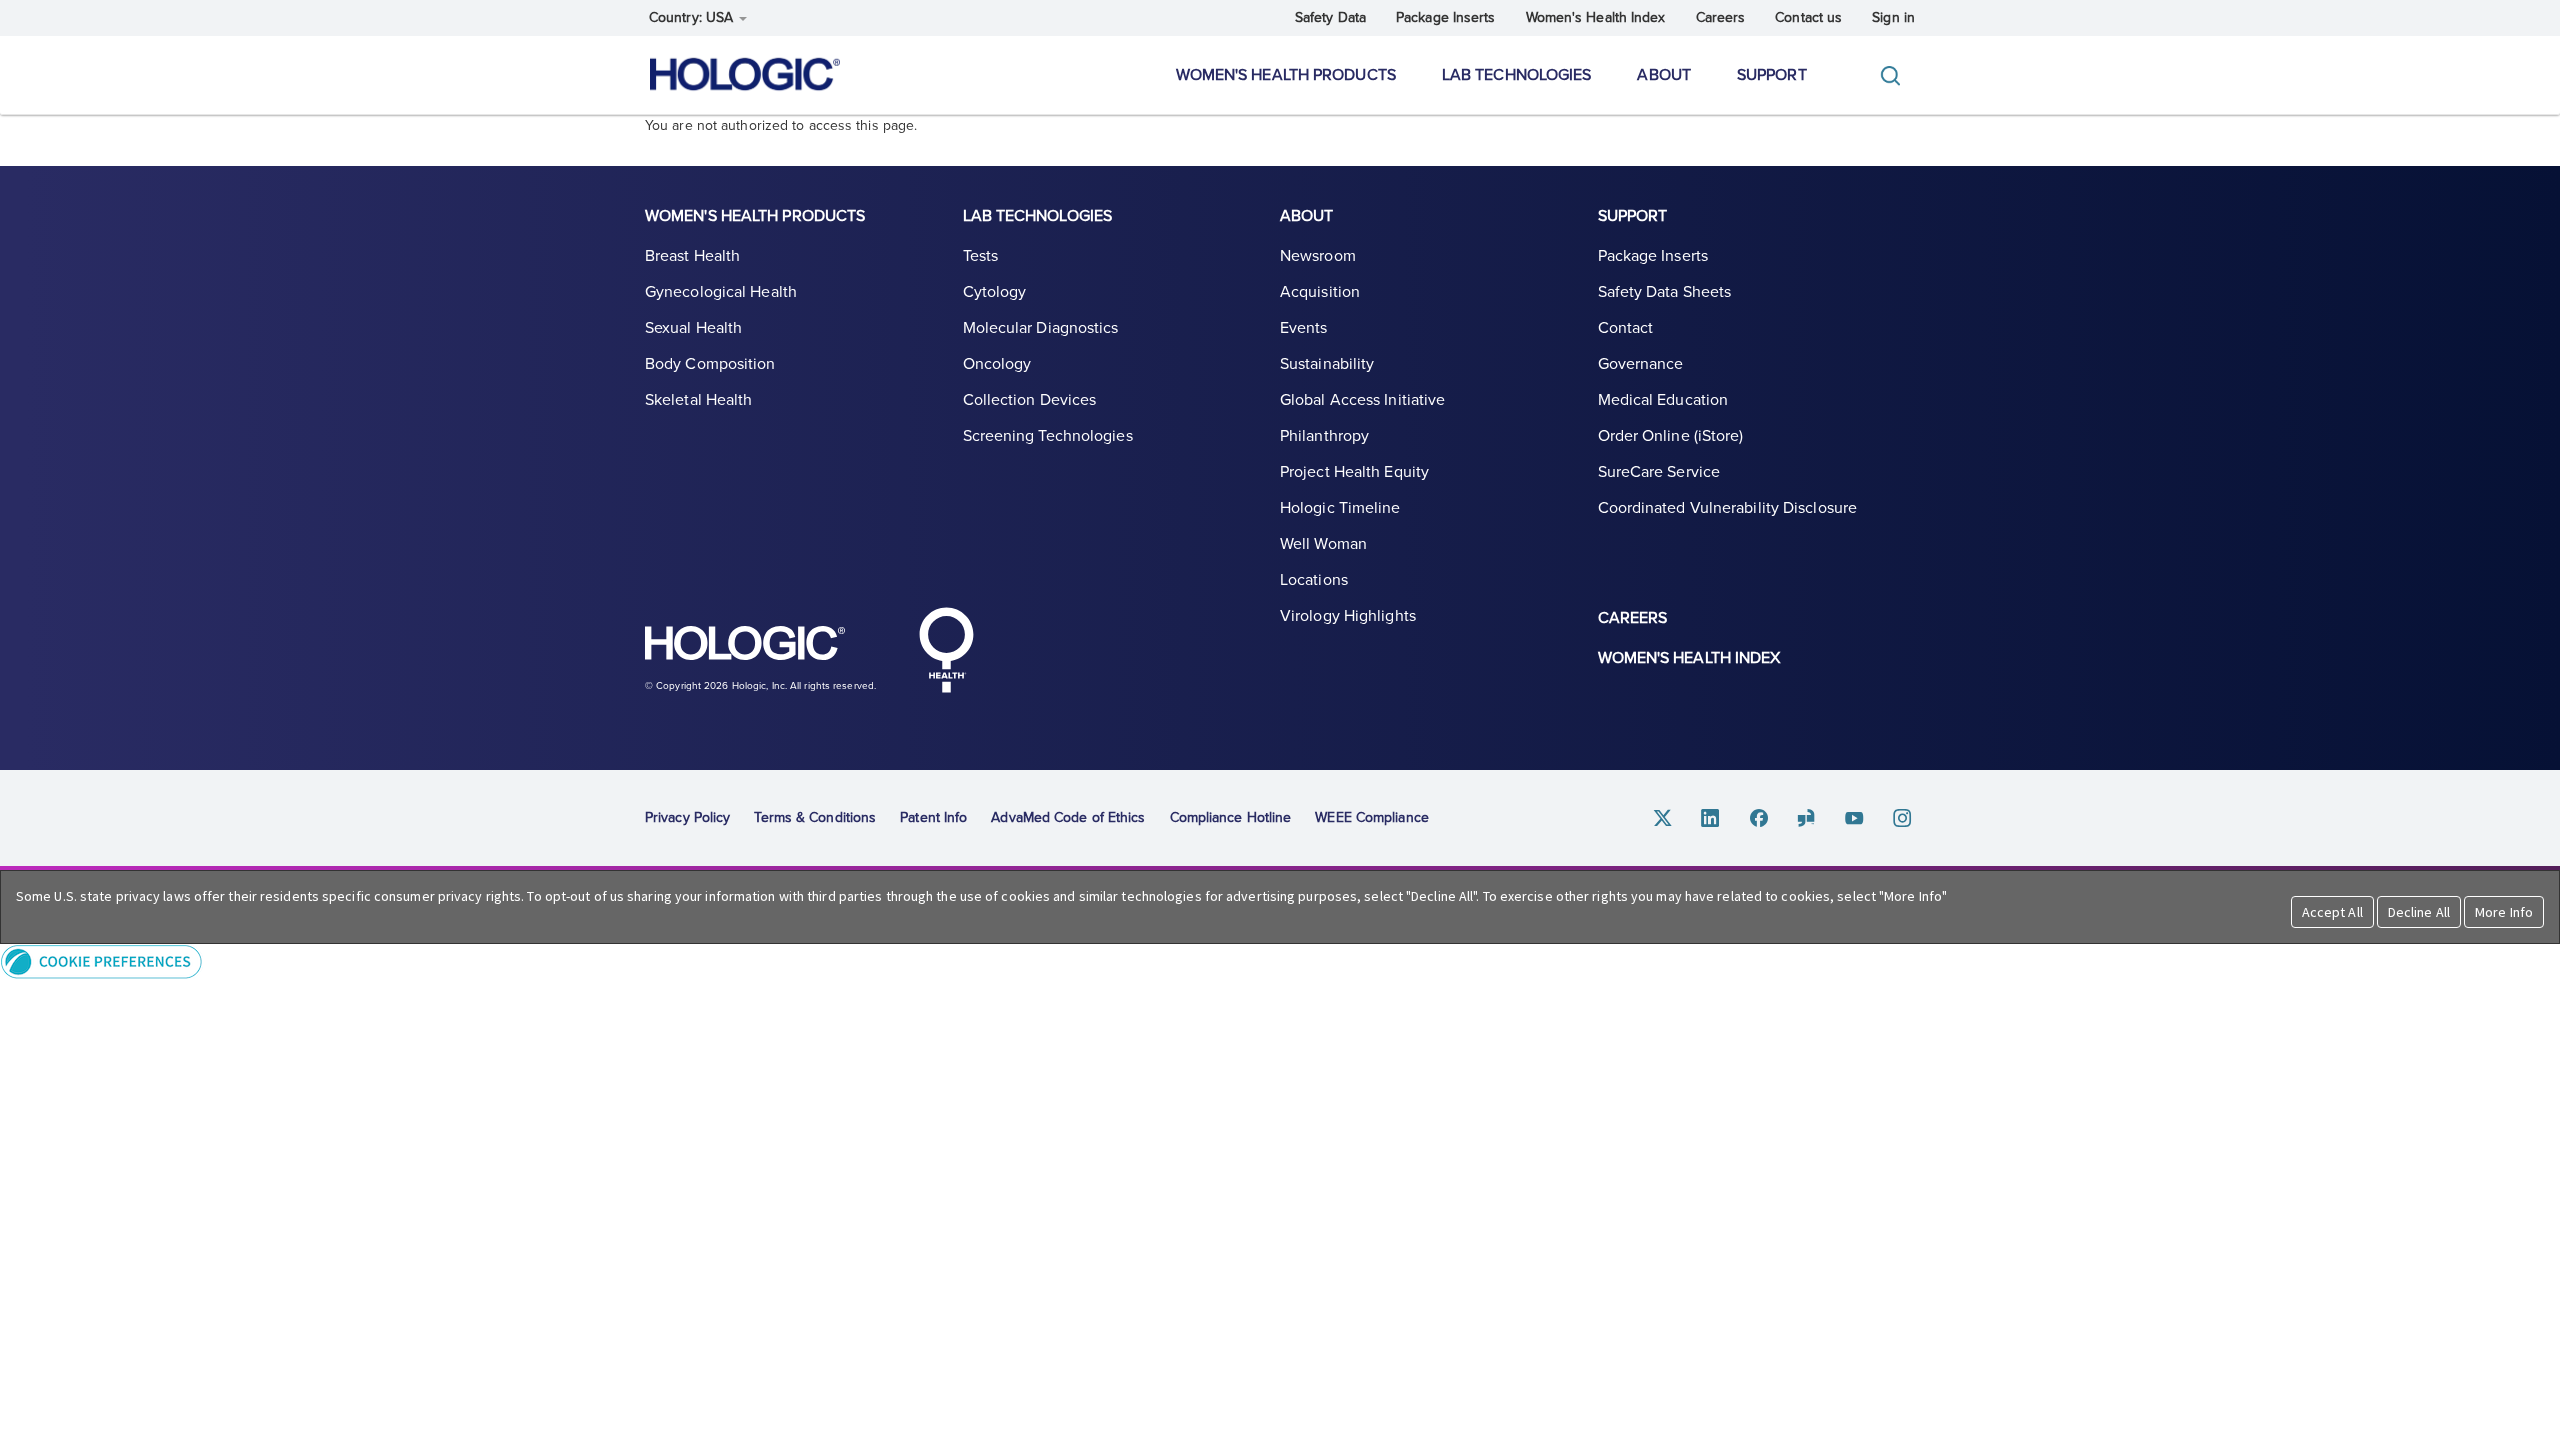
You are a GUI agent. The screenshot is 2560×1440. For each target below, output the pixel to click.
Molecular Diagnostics (1041, 328)
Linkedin (1711, 818)
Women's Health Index (1596, 17)
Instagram (1903, 818)
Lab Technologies (1517, 75)
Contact (1626, 328)
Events (1304, 328)
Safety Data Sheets (1665, 292)
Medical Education (1663, 400)
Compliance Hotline (1231, 817)
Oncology (997, 364)
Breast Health (692, 256)
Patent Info (933, 817)
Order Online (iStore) (1671, 436)
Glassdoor (1807, 818)
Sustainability (1327, 364)
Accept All (2332, 912)
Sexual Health (693, 328)
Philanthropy (1324, 436)
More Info (2504, 912)
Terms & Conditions (815, 817)
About (1664, 75)
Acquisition (1320, 292)
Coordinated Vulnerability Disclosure (1728, 508)
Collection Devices (1030, 400)
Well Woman (1323, 544)
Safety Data (1330, 17)
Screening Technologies (1048, 436)
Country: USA (693, 17)
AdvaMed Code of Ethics (1068, 817)
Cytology (995, 292)
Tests (981, 256)
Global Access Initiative (1362, 400)
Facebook (1759, 818)
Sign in (1893, 17)
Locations (1314, 580)
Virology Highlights (1348, 616)
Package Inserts (1446, 17)
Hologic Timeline (1340, 508)
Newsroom (1318, 256)
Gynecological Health (721, 292)
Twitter (1663, 818)
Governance (1641, 364)
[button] (1280, 961)
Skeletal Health (699, 400)
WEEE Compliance (1372, 817)
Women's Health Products (1286, 75)
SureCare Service (1659, 472)
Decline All (2419, 912)
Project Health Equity (1354, 472)
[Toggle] (1895, 75)
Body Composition (710, 364)
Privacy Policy (687, 817)
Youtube (1855, 818)
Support (1772, 75)
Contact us (1808, 17)
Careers (1721, 17)
